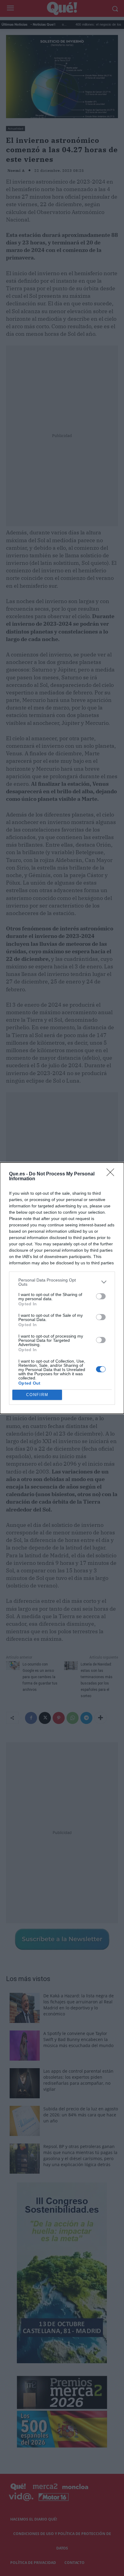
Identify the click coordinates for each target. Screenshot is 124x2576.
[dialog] (62, 1288)
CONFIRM (37, 1395)
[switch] (101, 1296)
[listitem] (62, 1282)
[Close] (112, 1174)
